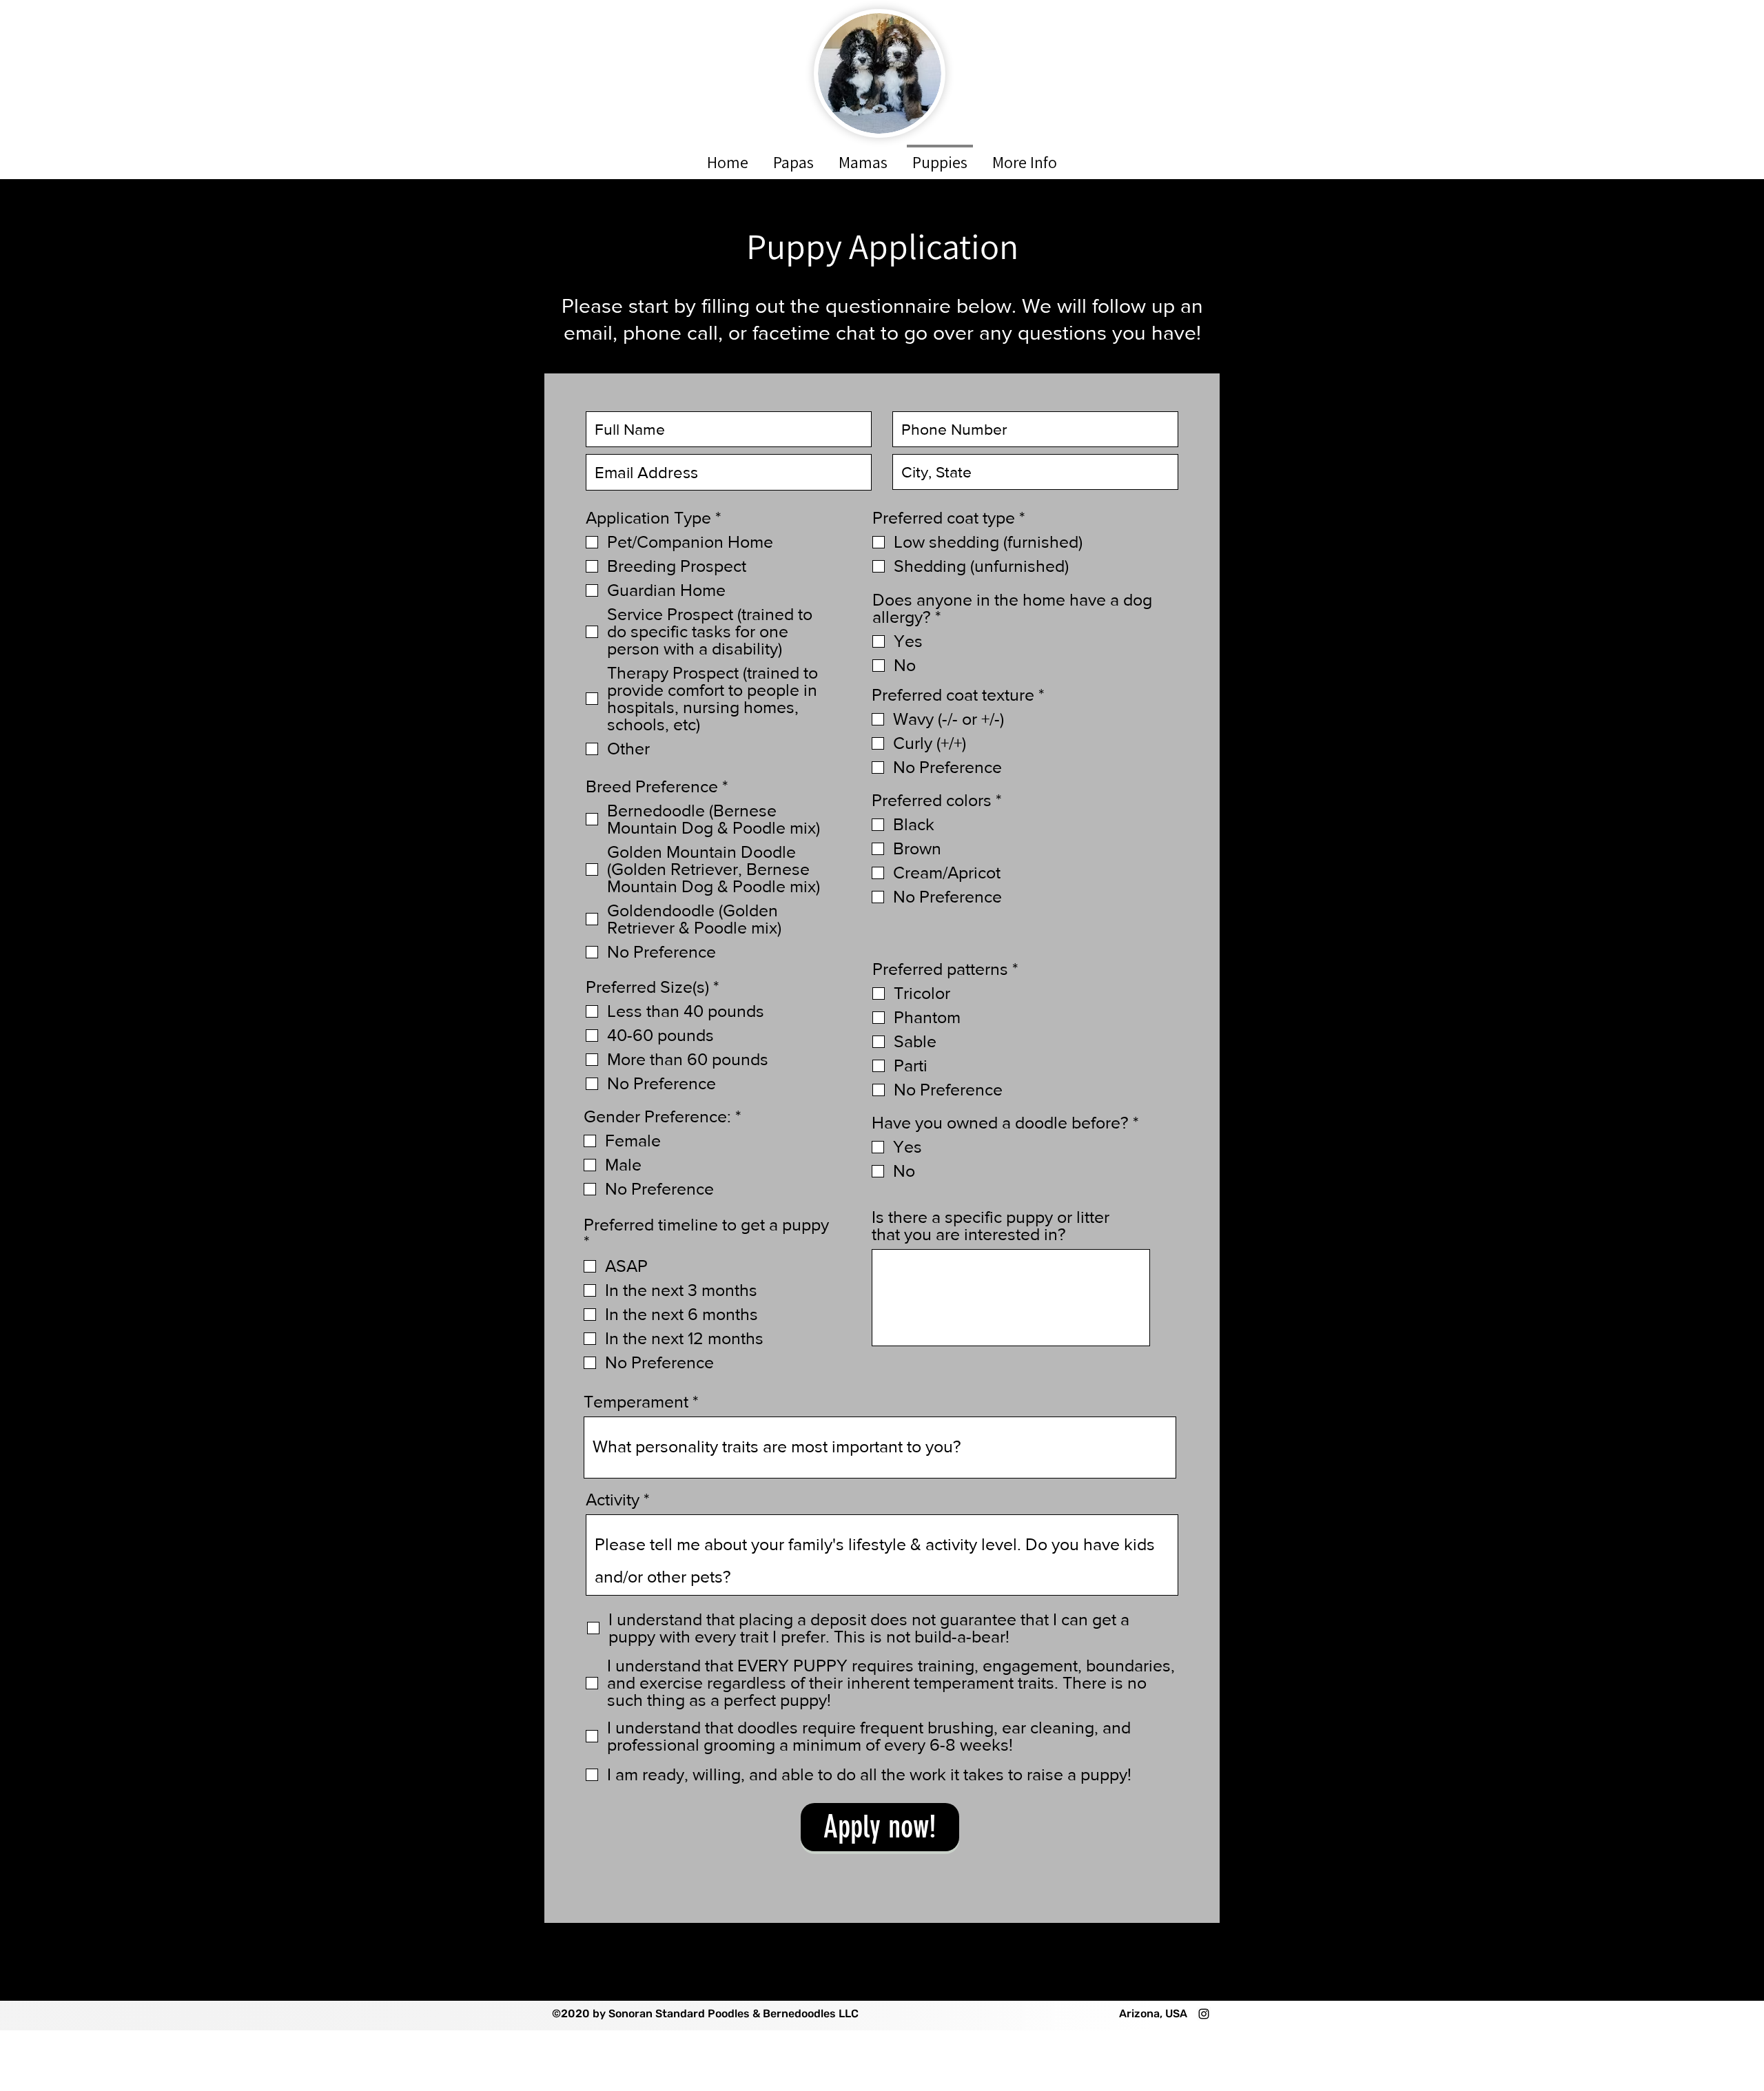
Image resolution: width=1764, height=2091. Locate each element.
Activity (615, 1500)
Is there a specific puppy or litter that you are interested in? (991, 1226)
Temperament (638, 1402)
